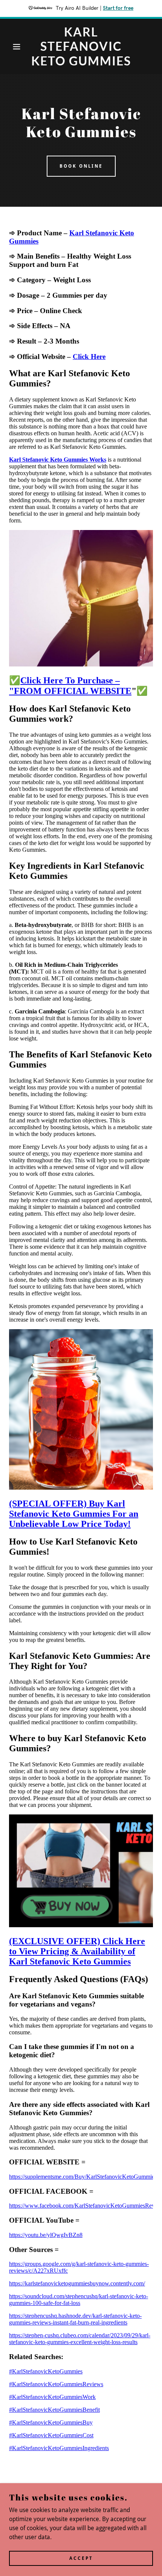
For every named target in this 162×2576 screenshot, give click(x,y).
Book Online (81, 166)
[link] (81, 46)
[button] (12, 47)
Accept (81, 2558)
